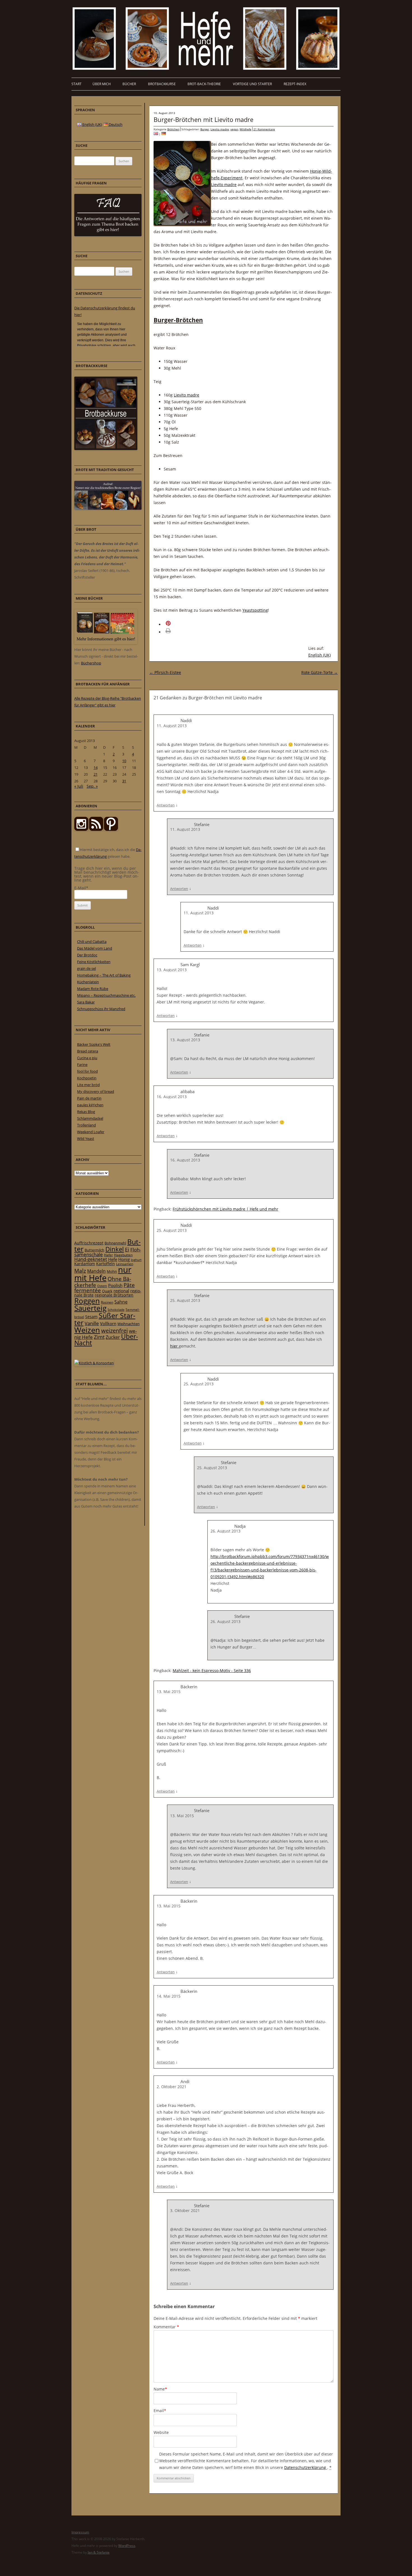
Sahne (121, 1302)
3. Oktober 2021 (185, 2210)
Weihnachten (129, 1324)
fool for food (87, 1071)
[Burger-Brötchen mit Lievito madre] (164, 134)
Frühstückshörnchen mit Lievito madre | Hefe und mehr (225, 1209)
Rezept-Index (295, 84)
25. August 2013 (172, 1230)
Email (160, 2411)
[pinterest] (96, 829)
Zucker (113, 1337)
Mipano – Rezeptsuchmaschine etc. (106, 995)
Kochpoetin (87, 1078)
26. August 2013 (225, 1531)
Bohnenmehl (115, 1243)
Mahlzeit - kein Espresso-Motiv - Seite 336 (212, 1670)
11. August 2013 (172, 726)
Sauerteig (90, 1308)
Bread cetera (88, 1051)
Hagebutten (123, 1255)
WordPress (127, 2546)
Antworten (166, 805)
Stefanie (202, 824)
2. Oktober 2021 (172, 2087)
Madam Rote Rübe (93, 989)
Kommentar (166, 2327)
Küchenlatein (88, 982)
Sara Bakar (86, 1002)
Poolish (115, 1285)
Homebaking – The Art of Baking (104, 975)
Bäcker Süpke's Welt (94, 1044)
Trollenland (86, 1125)
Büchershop (91, 663)
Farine (82, 1065)
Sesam (91, 1317)
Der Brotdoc (87, 955)
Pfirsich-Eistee (165, 672)
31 (124, 781)
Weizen (87, 1330)
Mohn (112, 1271)
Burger (205, 129)
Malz (80, 1271)
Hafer (108, 1255)
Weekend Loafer (91, 1132)
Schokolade (116, 1310)
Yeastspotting (255, 610)
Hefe (113, 1259)
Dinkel (115, 1249)
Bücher (129, 84)
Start (77, 84)
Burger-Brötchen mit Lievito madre (203, 119)
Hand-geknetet (91, 1259)
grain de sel (86, 968)
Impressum (80, 2532)
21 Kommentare (264, 129)
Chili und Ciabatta (92, 942)
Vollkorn (108, 1323)
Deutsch (115, 124)
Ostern (102, 1286)
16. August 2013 (172, 1097)
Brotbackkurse (162, 84)
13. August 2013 (172, 970)
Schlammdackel (90, 1118)
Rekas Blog (86, 1112)
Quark (107, 1291)
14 (96, 768)
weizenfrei (114, 1331)
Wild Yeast (86, 1139)
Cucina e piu (87, 1058)
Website (161, 2432)
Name (160, 2389)
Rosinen (107, 1302)
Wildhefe (246, 129)
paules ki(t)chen (90, 1105)
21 (96, 774)
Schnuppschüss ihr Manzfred (101, 1009)
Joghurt (136, 1260)
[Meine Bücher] (106, 643)
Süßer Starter (105, 1319)
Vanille (92, 1323)
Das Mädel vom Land (95, 948)
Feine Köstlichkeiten (94, 962)
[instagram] (81, 829)
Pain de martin (89, 1098)
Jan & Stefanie (99, 2552)
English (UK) (320, 655)
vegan (234, 129)
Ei (127, 1249)
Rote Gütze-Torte (320, 672)
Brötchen (173, 129)
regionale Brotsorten (114, 1295)
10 (124, 761)
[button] (176, 624)
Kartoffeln (106, 1264)
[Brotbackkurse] (106, 449)
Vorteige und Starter (252, 84)
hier (174, 1346)
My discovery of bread (96, 1091)
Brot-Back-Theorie (204, 84)
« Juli (79, 786)
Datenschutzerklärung (306, 2467)
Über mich (102, 84)
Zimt (99, 1337)
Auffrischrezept (89, 1243)
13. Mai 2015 (169, 1692)
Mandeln (96, 1271)
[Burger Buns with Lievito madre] (156, 134)
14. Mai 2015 (169, 1996)
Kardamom (85, 1264)
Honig (124, 1259)
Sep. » (92, 786)
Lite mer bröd (88, 1085)
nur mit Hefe (103, 1274)
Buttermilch (94, 1250)
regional (121, 1291)
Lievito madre (220, 129)
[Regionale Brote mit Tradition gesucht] (108, 508)
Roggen (87, 1301)
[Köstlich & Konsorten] (94, 1363)
